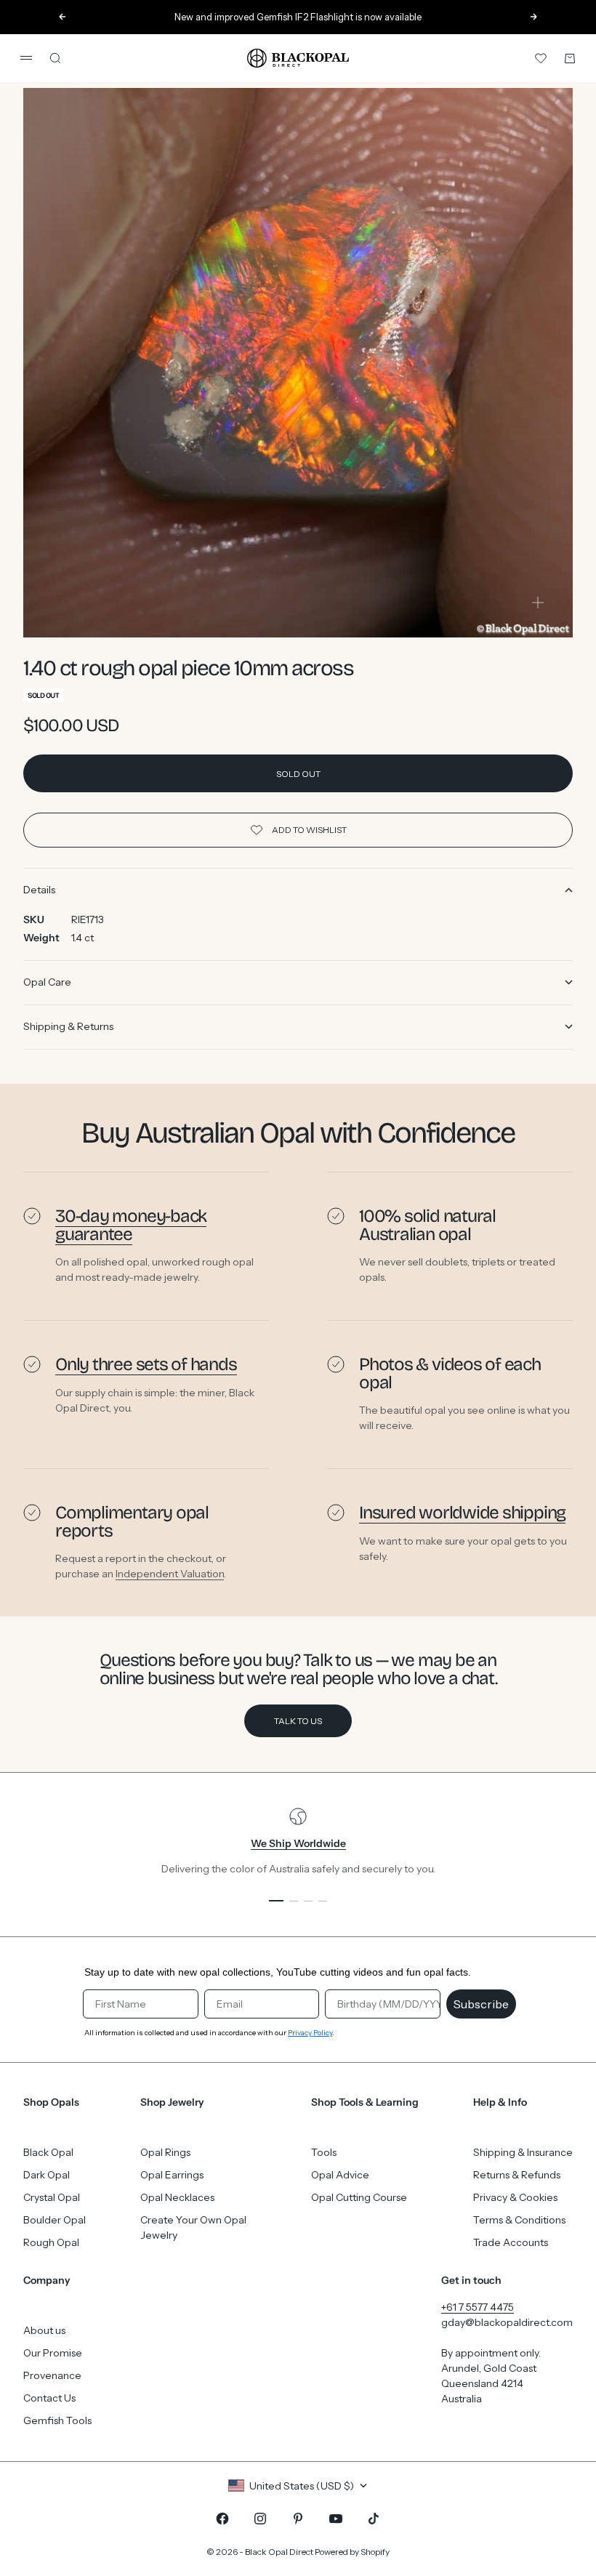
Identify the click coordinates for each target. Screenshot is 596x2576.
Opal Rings (165, 2152)
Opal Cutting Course (359, 2197)
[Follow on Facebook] (222, 2519)
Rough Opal (51, 2242)
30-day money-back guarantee (131, 1225)
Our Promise (53, 2353)
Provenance (52, 2375)
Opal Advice (340, 2175)
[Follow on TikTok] (374, 2519)
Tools (324, 2152)
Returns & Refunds (517, 2175)
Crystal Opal (52, 2197)
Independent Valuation (170, 1574)
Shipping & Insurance (523, 2152)
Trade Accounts (511, 2242)
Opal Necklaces (177, 2197)
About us (44, 2330)
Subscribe (481, 2004)
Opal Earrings (172, 2175)
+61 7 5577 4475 (478, 2307)
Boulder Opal (55, 2220)
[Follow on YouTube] (336, 2519)
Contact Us (49, 2398)
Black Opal (48, 2152)
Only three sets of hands (146, 1364)
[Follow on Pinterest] (298, 2519)
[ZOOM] (538, 603)
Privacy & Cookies (515, 2197)
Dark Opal (47, 2175)
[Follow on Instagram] (260, 2519)
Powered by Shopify (352, 2552)
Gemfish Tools (57, 2420)
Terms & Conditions (519, 2220)
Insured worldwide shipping (462, 1513)
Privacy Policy (310, 2033)
